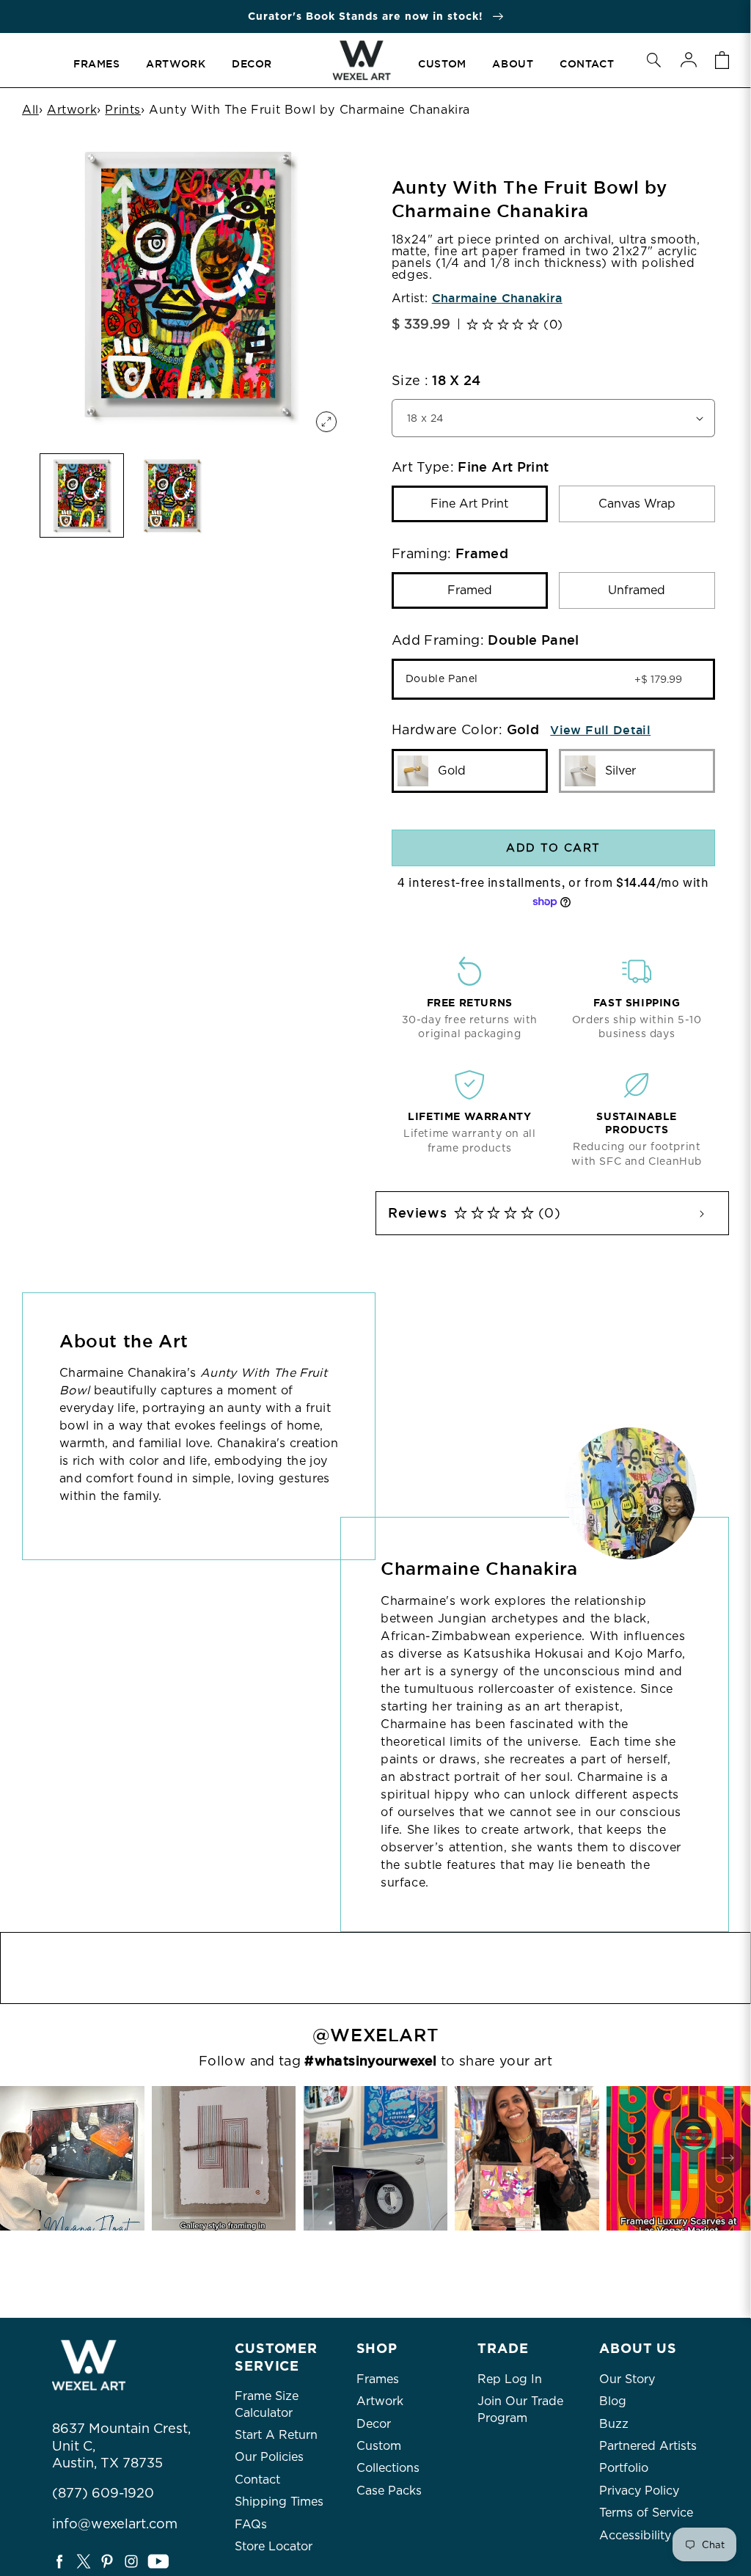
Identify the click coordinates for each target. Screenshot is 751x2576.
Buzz (614, 2424)
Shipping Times (279, 2502)
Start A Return (276, 2435)
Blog (613, 2401)
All (30, 110)
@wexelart (375, 2035)
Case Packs (389, 2491)
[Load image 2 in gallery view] (172, 495)
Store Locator (274, 2546)
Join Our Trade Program (520, 2409)
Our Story (627, 2379)
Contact (257, 2480)
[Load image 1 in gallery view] (82, 495)
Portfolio (624, 2468)
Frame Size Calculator (267, 2404)
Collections (388, 2468)
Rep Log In (510, 2379)
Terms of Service (646, 2513)
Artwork (72, 110)
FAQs (251, 2524)
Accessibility (635, 2535)
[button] (653, 60)
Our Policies (269, 2457)
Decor (374, 2424)
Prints (123, 110)
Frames (378, 2379)
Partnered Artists (648, 2446)
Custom (379, 2446)
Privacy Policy (639, 2491)
